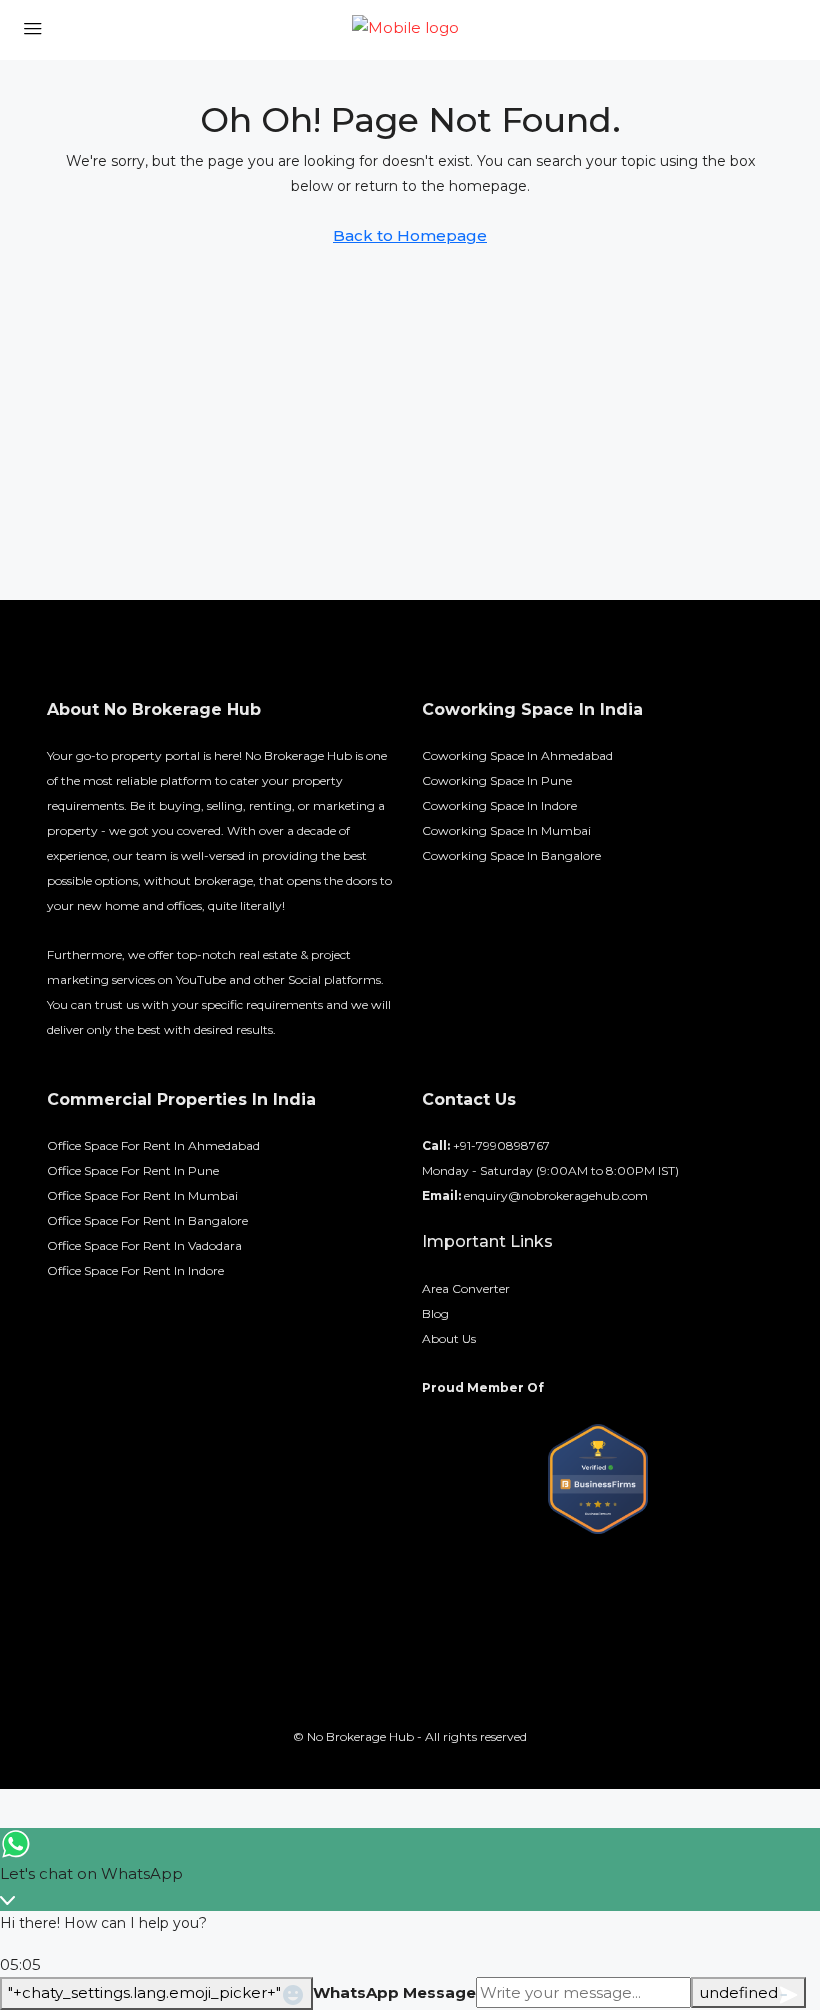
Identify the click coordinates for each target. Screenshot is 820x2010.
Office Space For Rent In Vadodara (144, 1245)
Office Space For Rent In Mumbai (142, 1195)
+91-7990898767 (501, 1145)
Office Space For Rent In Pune (133, 1170)
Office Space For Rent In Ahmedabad (153, 1145)
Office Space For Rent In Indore (135, 1270)
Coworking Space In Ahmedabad (517, 755)
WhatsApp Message (394, 1992)
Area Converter (466, 1288)
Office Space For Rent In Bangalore (147, 1220)
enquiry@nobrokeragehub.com (556, 1195)
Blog (435, 1313)
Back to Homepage (410, 235)
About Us (449, 1338)
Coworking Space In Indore (499, 805)
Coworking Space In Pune (497, 780)
